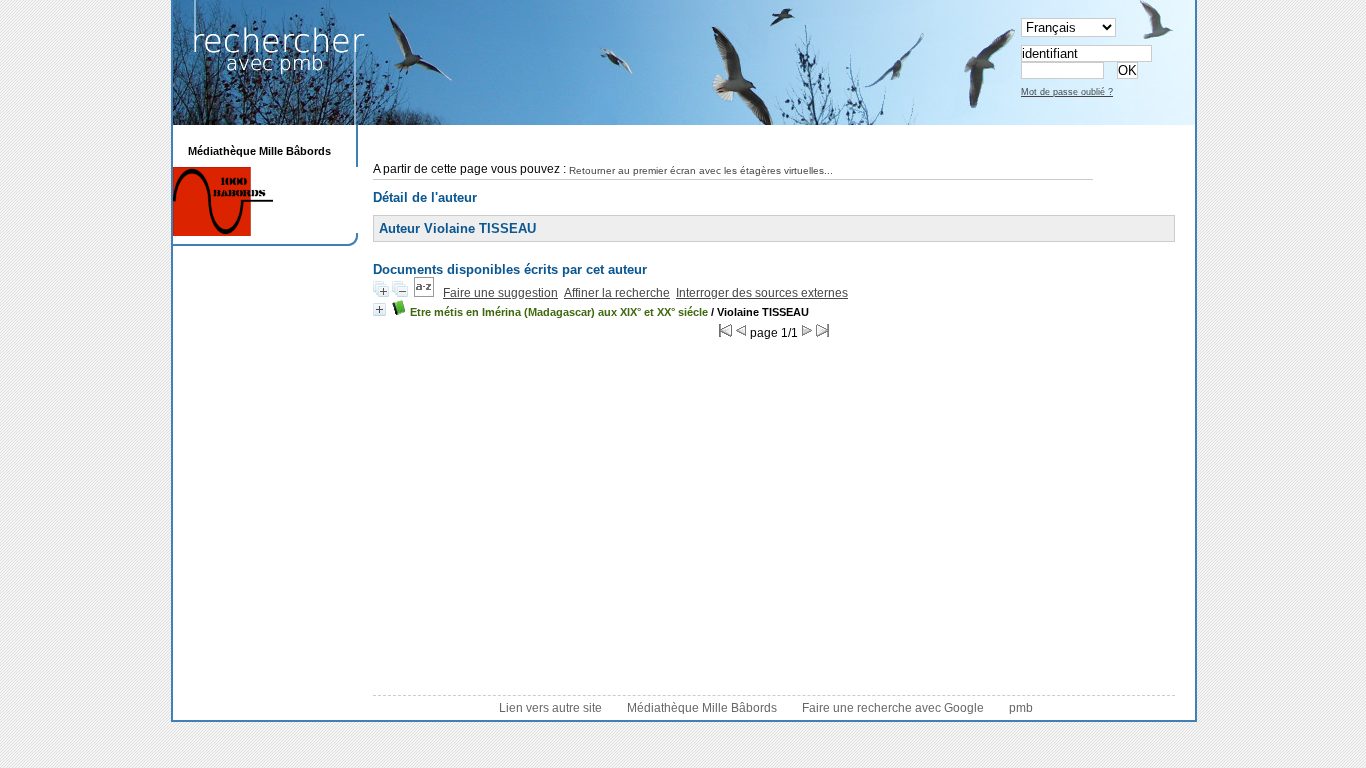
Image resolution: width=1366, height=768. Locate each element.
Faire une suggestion (500, 293)
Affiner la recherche (617, 293)
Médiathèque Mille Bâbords (702, 708)
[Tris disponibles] (424, 293)
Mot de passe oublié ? (1067, 92)
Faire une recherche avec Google (893, 708)
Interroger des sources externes (762, 293)
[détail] (379, 309)
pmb (1021, 708)
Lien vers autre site (550, 708)
